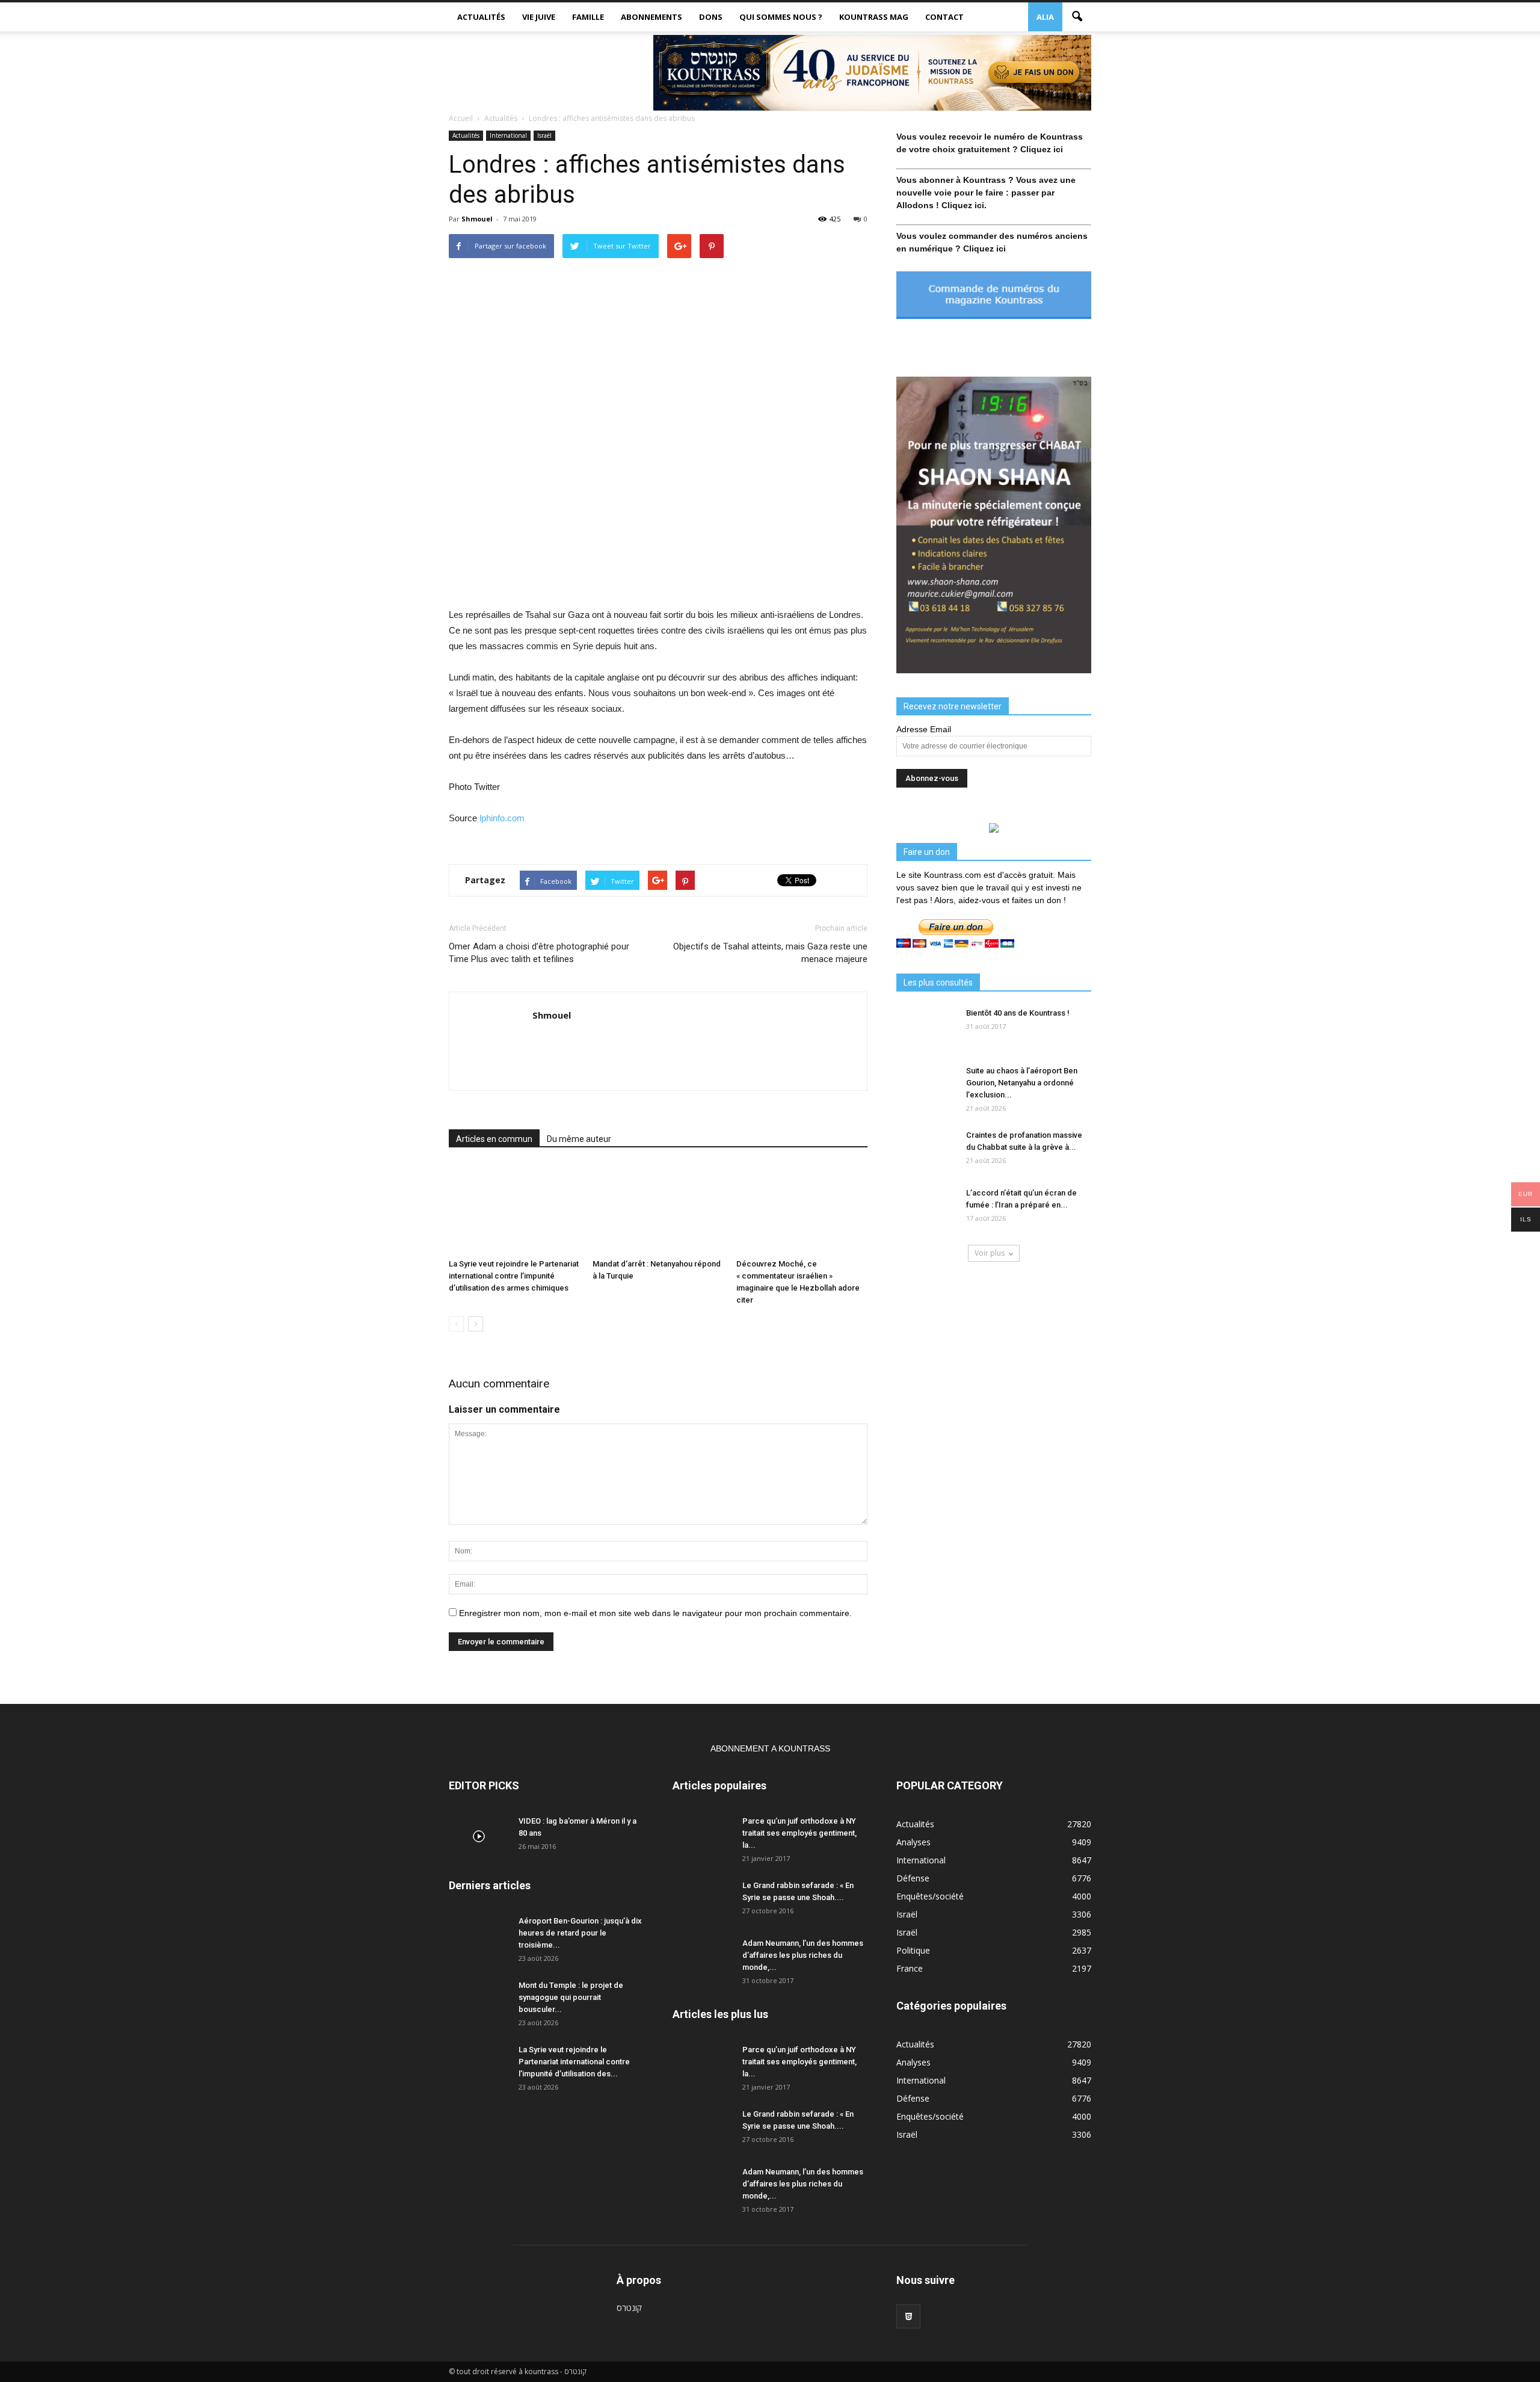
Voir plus (990, 1253)
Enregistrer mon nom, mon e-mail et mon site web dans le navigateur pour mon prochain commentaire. (655, 1613)
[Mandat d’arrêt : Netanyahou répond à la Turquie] (658, 1209)
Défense (913, 1878)
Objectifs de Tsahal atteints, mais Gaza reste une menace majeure (770, 953)
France (910, 1968)
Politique (913, 1950)
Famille (588, 17)
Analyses (913, 1842)
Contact (944, 17)
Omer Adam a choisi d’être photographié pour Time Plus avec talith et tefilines (539, 953)
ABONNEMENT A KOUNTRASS (770, 1748)
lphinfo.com (502, 818)
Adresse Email (924, 729)
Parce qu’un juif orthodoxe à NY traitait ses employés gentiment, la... (799, 1833)
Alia (1045, 17)
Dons (711, 17)
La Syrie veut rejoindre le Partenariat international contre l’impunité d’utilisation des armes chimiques (514, 1276)
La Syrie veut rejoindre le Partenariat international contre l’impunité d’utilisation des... (574, 2062)
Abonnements (651, 17)
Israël (544, 135)
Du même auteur (579, 1139)
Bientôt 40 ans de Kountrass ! (1018, 1013)
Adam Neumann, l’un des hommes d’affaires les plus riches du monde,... (803, 1955)
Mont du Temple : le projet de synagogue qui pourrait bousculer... (571, 1997)
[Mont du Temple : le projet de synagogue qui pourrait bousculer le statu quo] (479, 2001)
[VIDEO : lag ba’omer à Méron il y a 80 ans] (479, 1836)
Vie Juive (539, 17)
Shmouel (477, 219)
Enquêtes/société (930, 1896)
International (508, 135)
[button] (1077, 17)
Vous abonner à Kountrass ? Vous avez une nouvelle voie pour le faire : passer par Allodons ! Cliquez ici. (986, 193)
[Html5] (908, 2316)
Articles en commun (494, 1139)
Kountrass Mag (874, 17)
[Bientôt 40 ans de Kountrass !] (926, 1028)
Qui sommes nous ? (781, 17)
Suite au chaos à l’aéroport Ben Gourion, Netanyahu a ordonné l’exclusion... (1022, 1083)
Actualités (481, 17)
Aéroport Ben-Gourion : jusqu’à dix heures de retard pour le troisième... (580, 1933)
